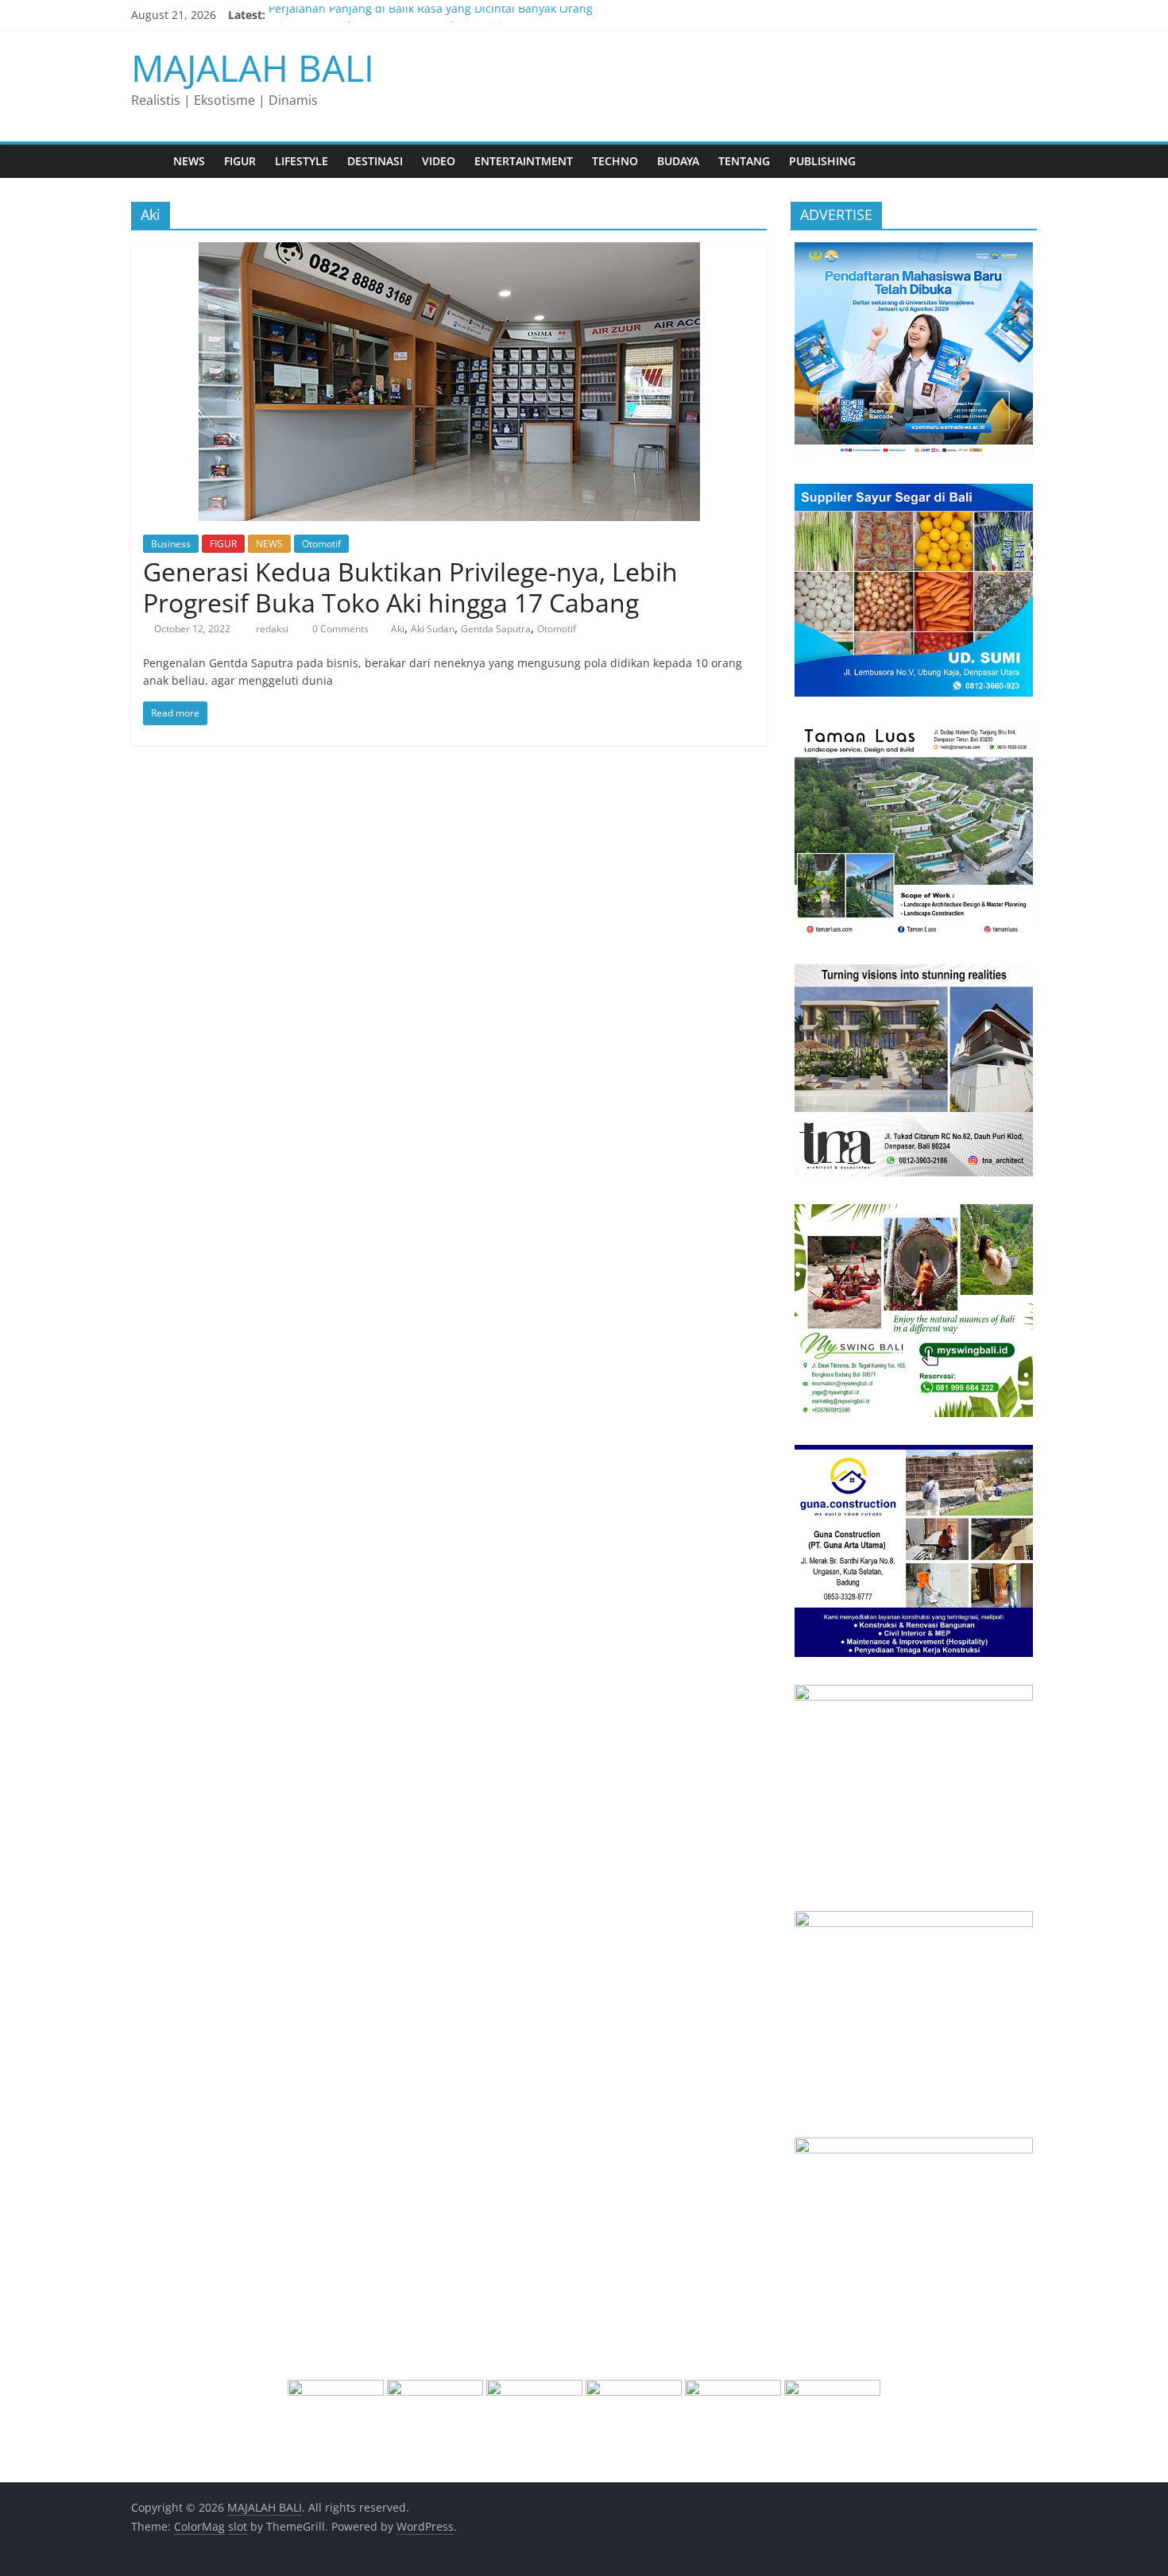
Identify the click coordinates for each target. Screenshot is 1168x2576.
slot (238, 2526)
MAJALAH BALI (253, 68)
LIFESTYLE (302, 161)
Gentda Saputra (496, 629)
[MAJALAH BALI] (147, 161)
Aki (398, 629)
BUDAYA (678, 161)
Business (171, 544)
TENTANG (744, 161)
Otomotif (321, 544)
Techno (615, 161)
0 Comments (339, 629)
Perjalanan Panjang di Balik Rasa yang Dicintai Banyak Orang (431, 15)
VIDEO (439, 161)
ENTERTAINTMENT (524, 161)
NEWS (189, 161)
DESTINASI (375, 161)
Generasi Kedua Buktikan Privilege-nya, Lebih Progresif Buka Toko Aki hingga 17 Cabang (410, 587)
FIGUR (240, 161)
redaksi (273, 629)
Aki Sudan (433, 629)
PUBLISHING (822, 161)
